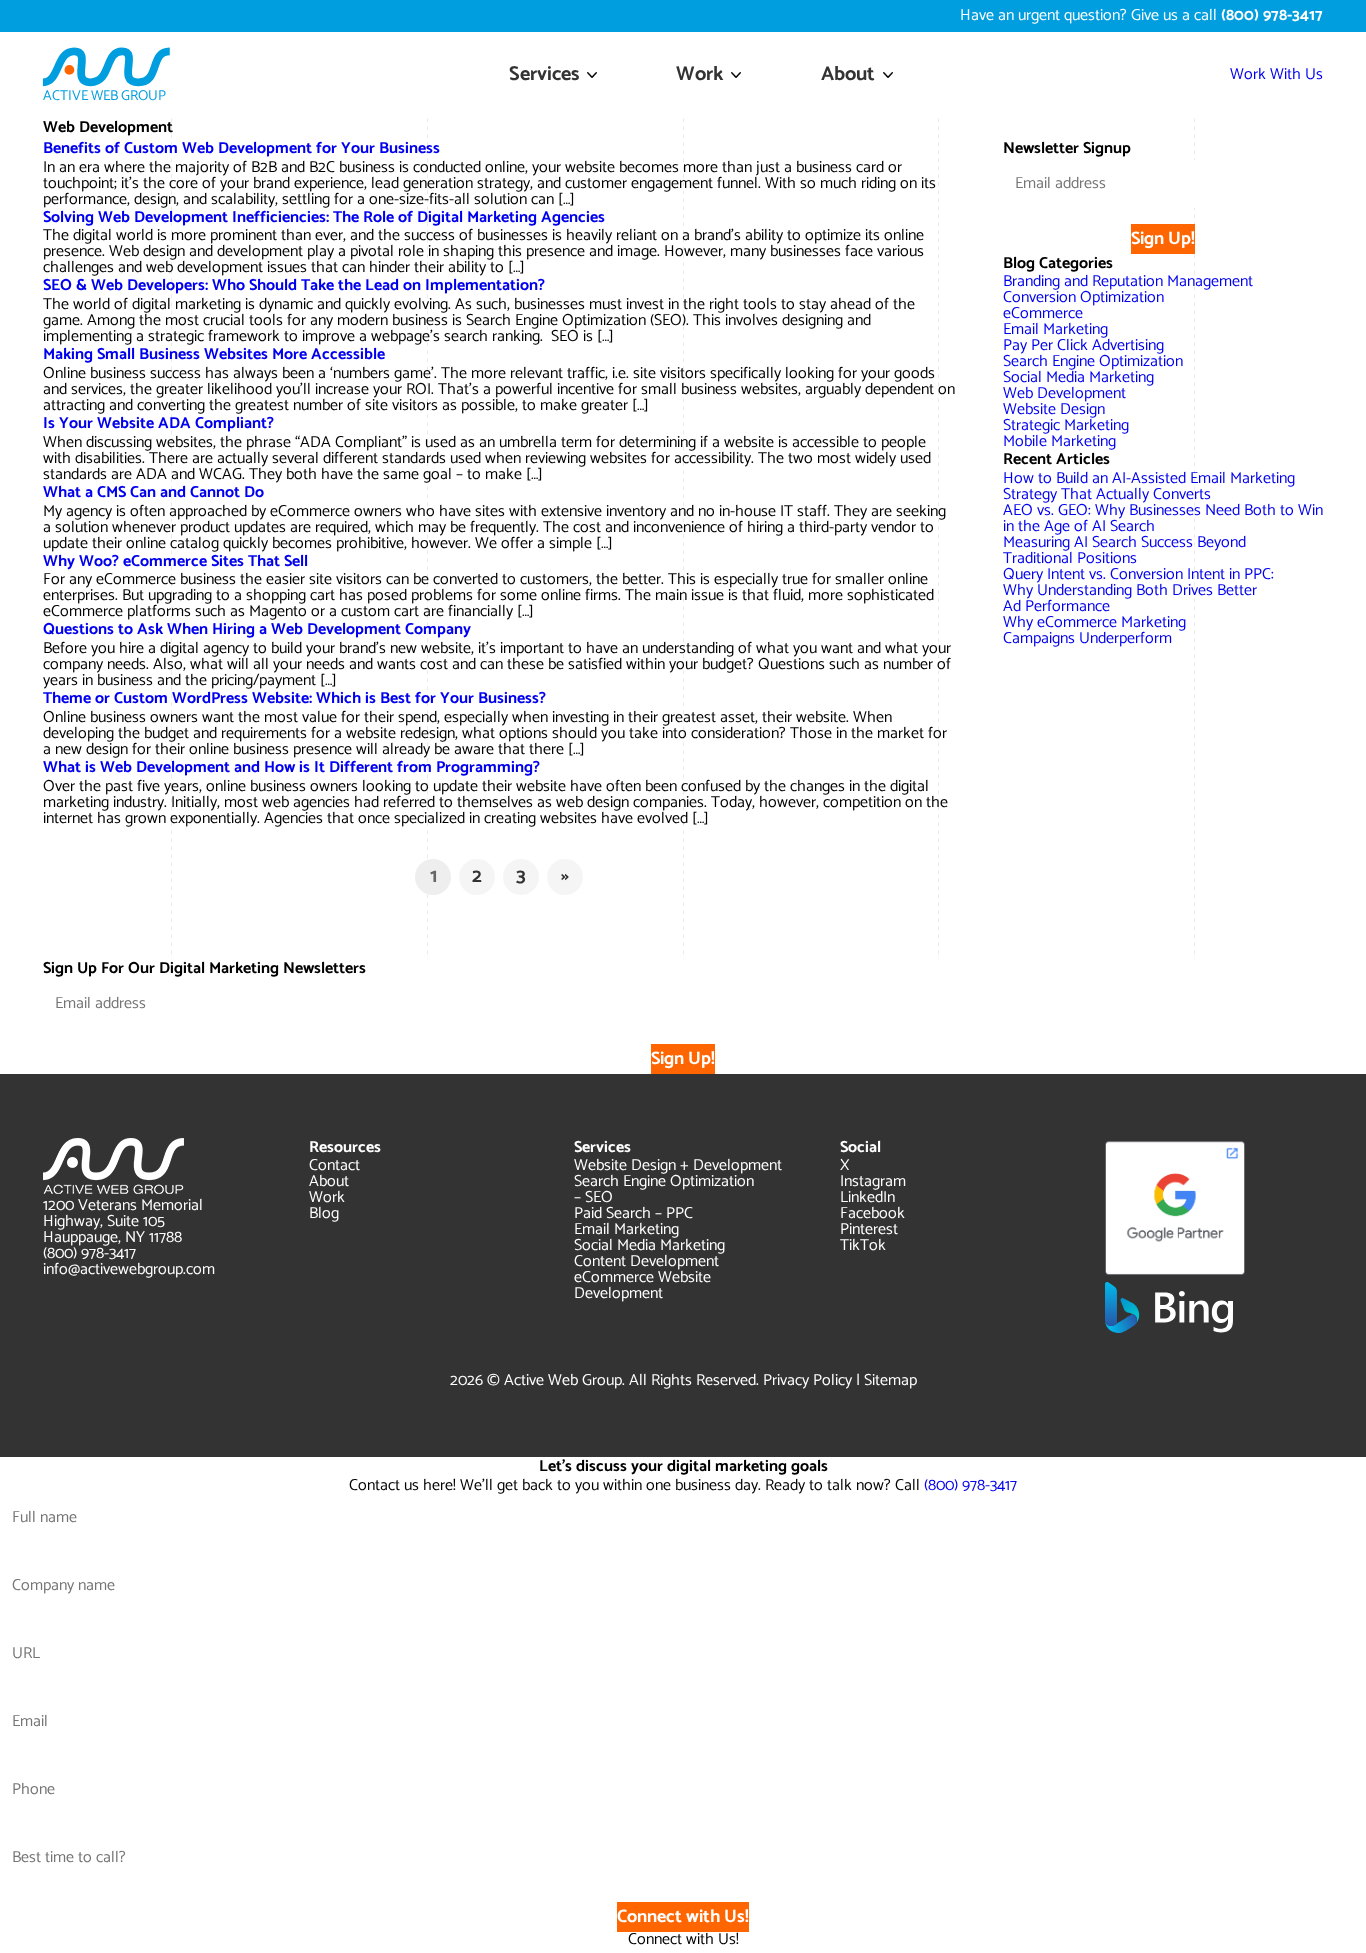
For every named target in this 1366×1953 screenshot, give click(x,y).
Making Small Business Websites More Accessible (214, 354)
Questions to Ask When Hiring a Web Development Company (257, 629)
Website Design (1054, 409)
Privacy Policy (807, 1380)
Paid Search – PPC (633, 1213)
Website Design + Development (678, 1165)
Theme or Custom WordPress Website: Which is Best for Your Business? (294, 698)
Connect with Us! (683, 1917)
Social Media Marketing (1078, 377)
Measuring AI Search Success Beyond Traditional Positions (1124, 550)
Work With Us (1276, 74)
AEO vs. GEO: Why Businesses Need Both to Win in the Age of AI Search (1163, 518)
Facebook (872, 1213)
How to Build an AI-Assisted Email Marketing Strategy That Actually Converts (1149, 486)
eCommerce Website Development (642, 1285)
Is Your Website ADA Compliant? (158, 423)
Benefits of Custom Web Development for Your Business (241, 148)
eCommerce (1043, 313)
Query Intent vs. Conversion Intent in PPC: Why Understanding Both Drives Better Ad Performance (1138, 590)
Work (699, 74)
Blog (324, 1213)
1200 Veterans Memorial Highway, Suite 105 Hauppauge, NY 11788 (123, 1221)
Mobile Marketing (1059, 441)
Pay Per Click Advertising (1083, 345)
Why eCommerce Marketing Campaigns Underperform (1094, 630)
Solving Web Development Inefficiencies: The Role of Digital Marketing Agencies (324, 217)
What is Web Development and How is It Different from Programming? (291, 767)
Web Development (1064, 393)
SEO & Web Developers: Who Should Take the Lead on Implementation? (294, 285)
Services (544, 74)
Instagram (873, 1181)
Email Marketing (1055, 329)
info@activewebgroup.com (129, 1269)
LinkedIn (867, 1197)
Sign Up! (1163, 239)
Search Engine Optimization (1093, 361)
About (848, 74)
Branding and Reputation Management (1128, 281)
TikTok (863, 1245)
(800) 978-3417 (89, 1253)
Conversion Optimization (1083, 297)
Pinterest (869, 1229)
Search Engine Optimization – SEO (664, 1189)
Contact (334, 1165)
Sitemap (890, 1380)
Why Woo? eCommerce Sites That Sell (175, 561)
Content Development (646, 1261)
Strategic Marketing (1066, 425)
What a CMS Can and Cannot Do (153, 492)
